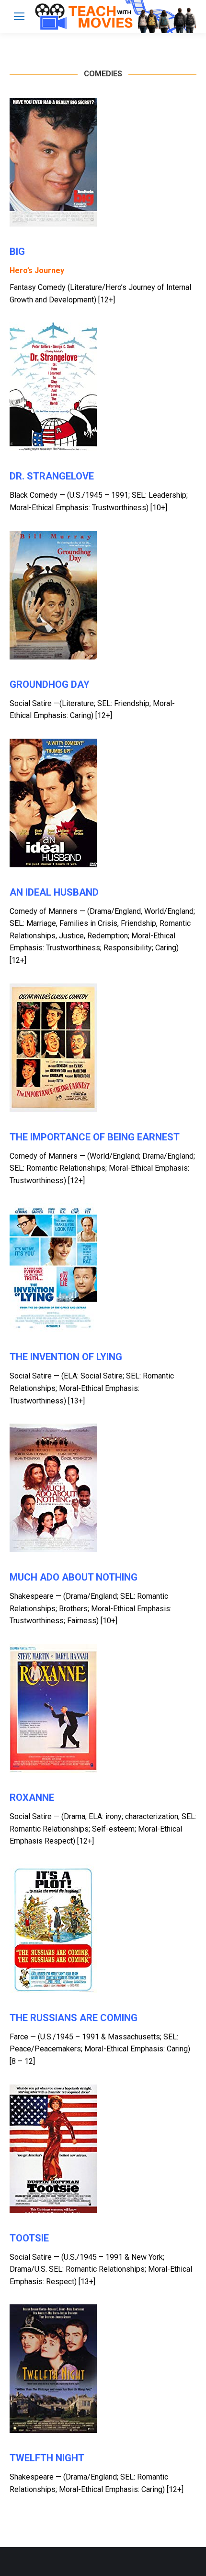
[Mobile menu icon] (19, 16)
